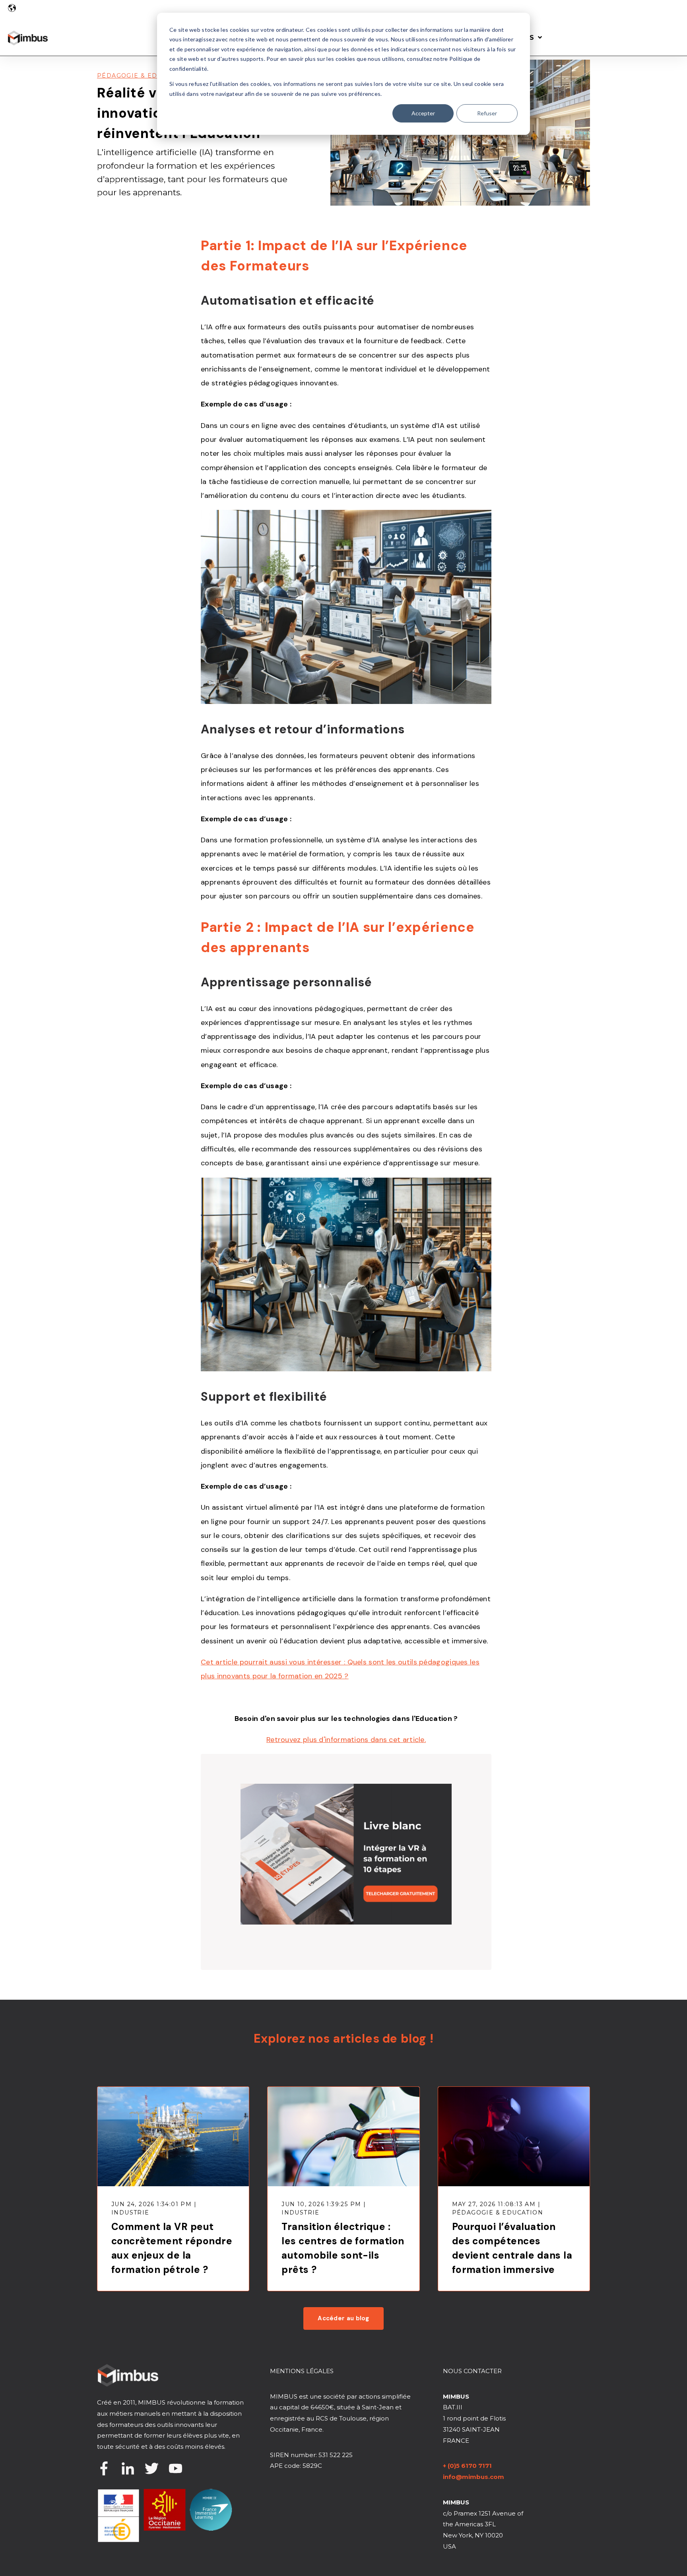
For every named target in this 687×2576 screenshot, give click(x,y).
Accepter (423, 113)
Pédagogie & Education (143, 76)
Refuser (487, 113)
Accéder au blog (343, 2318)
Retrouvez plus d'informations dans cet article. (346, 1740)
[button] (12, 8)
